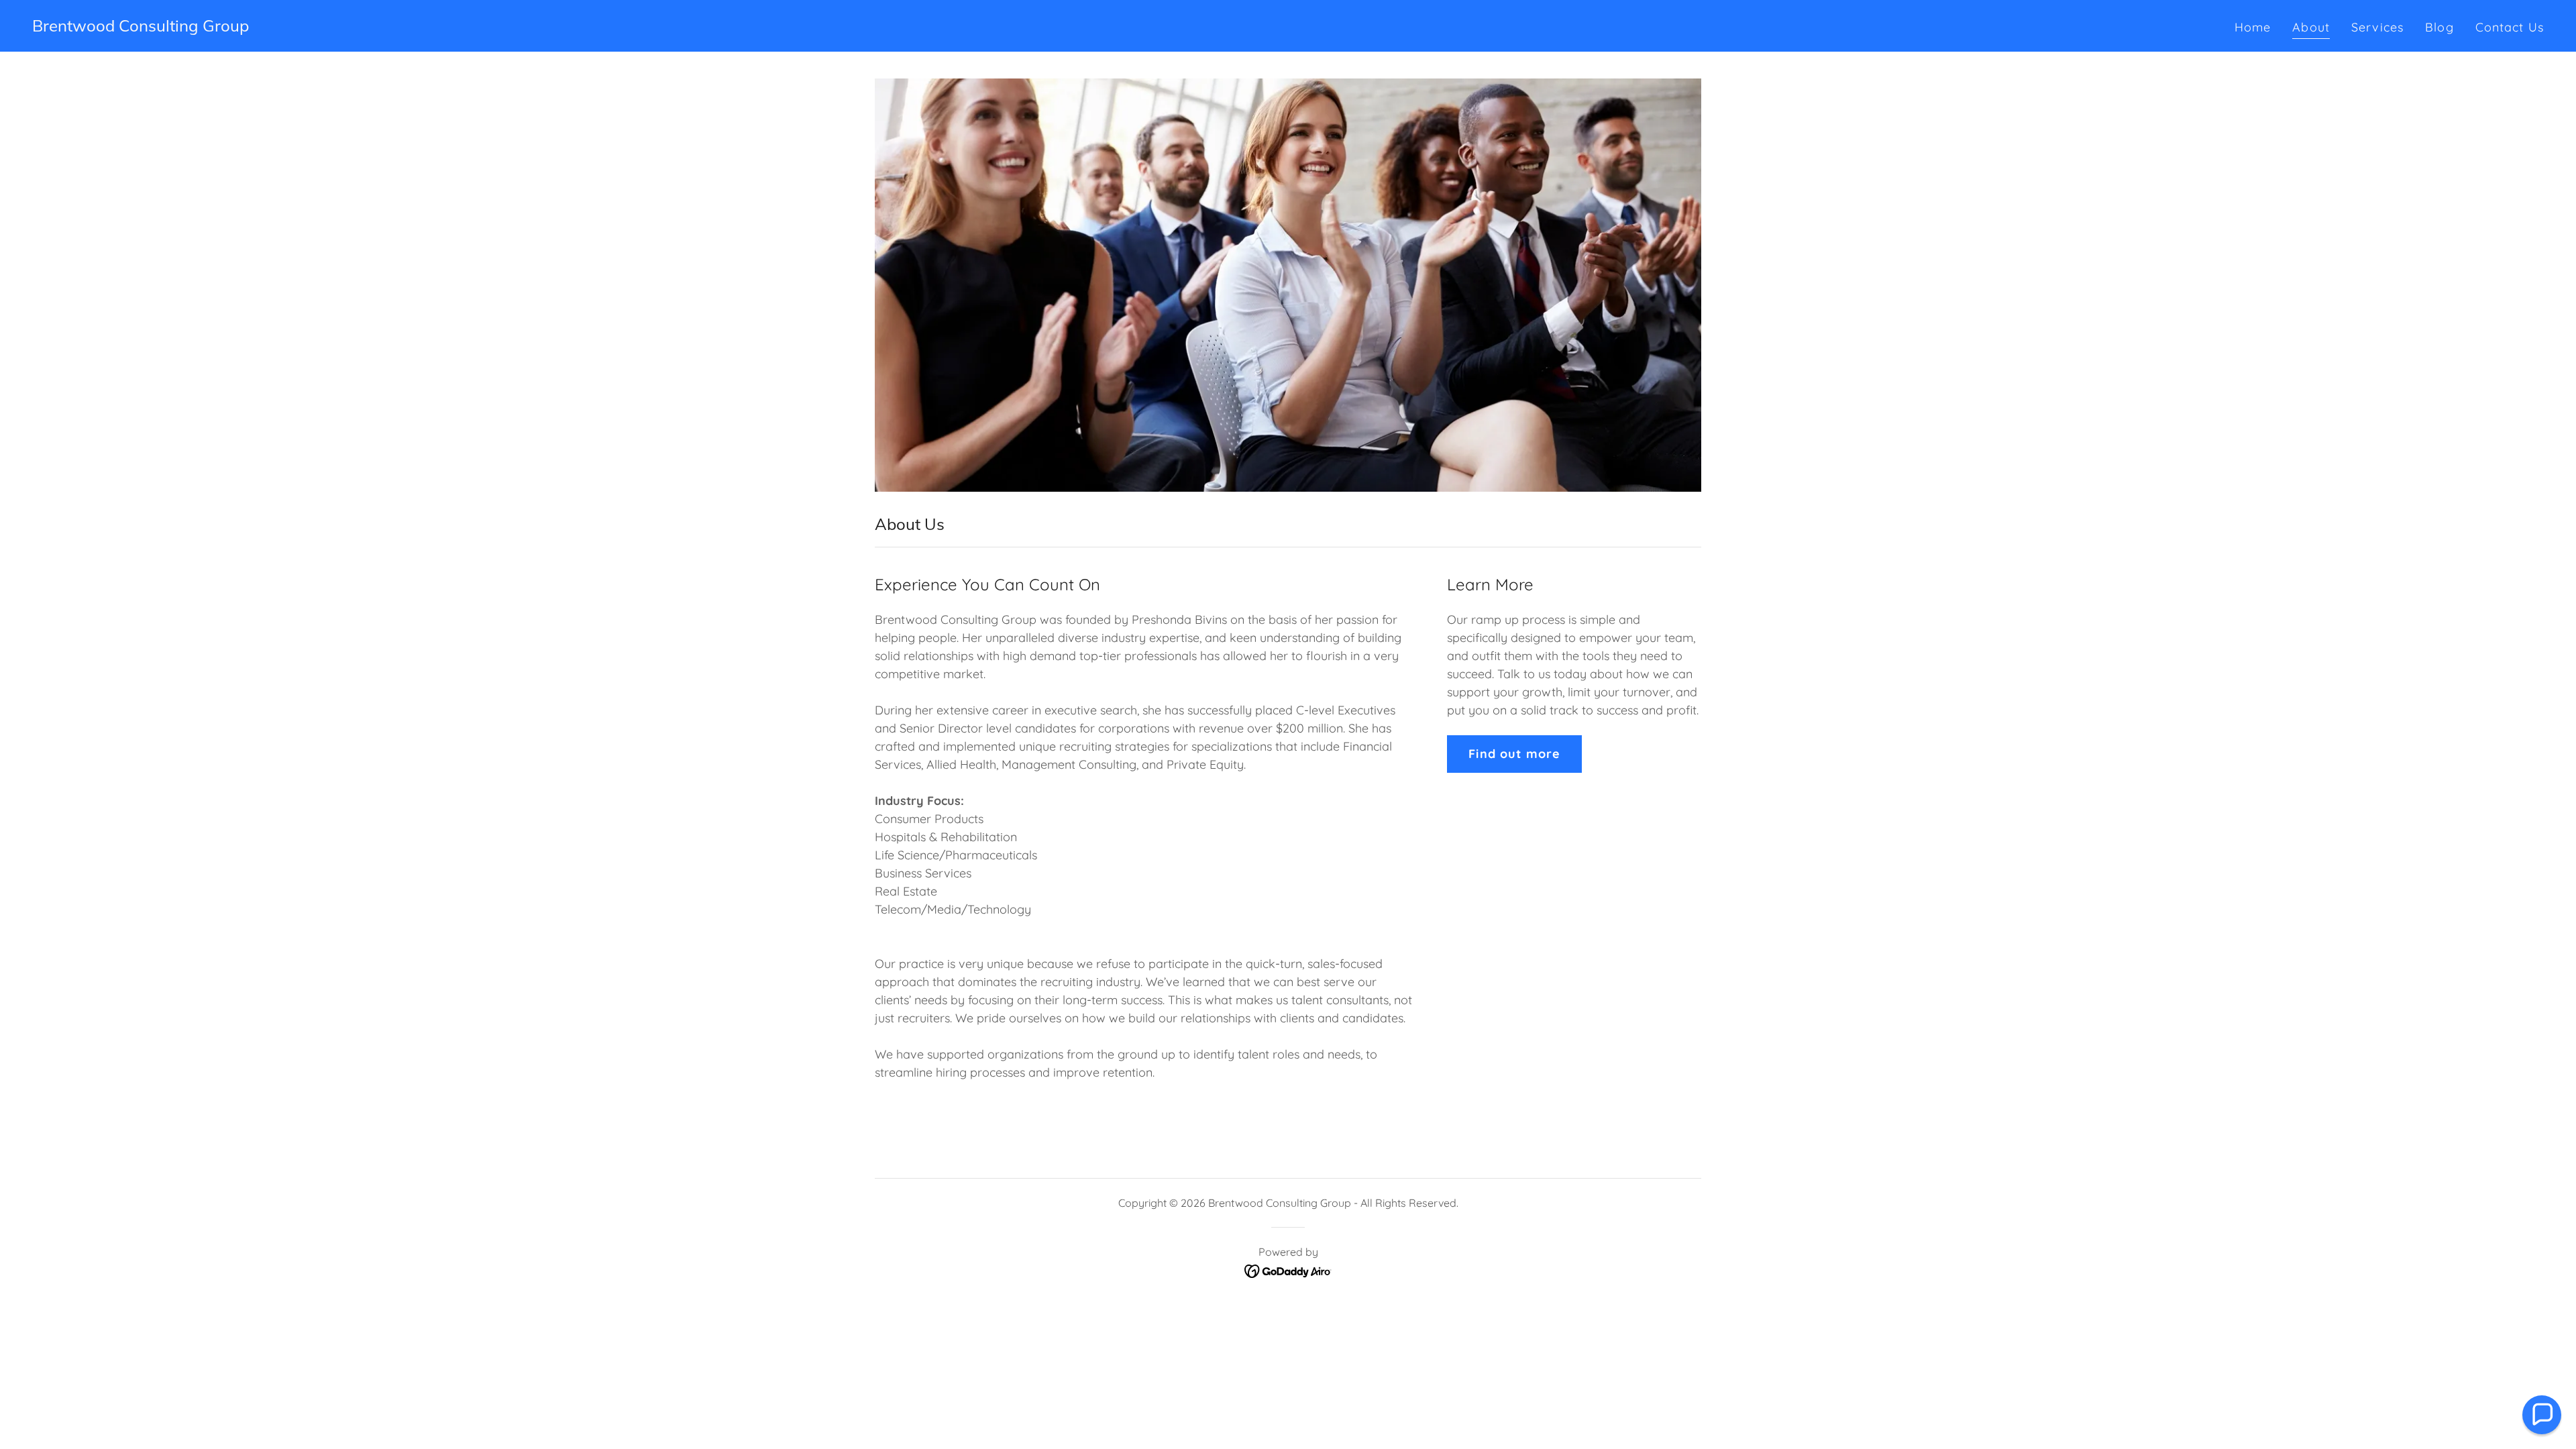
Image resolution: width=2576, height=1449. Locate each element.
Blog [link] (2439, 27)
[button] (2542, 1415)
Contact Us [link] (2510, 27)
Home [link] (2253, 27)
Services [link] (2377, 27)
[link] (141, 27)
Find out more (1514, 754)
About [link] (2311, 27)
